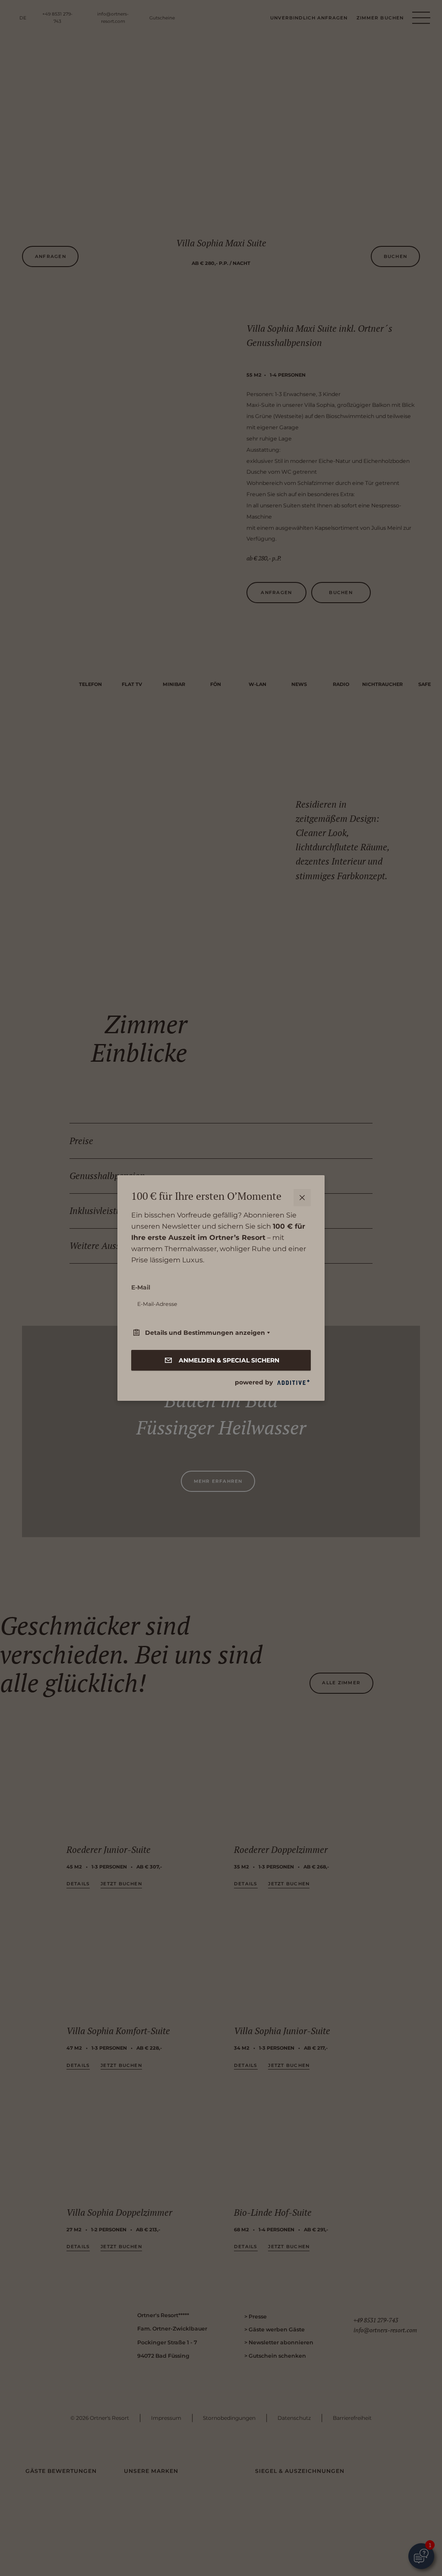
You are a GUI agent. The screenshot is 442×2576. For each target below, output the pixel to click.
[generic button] (302, 1198)
